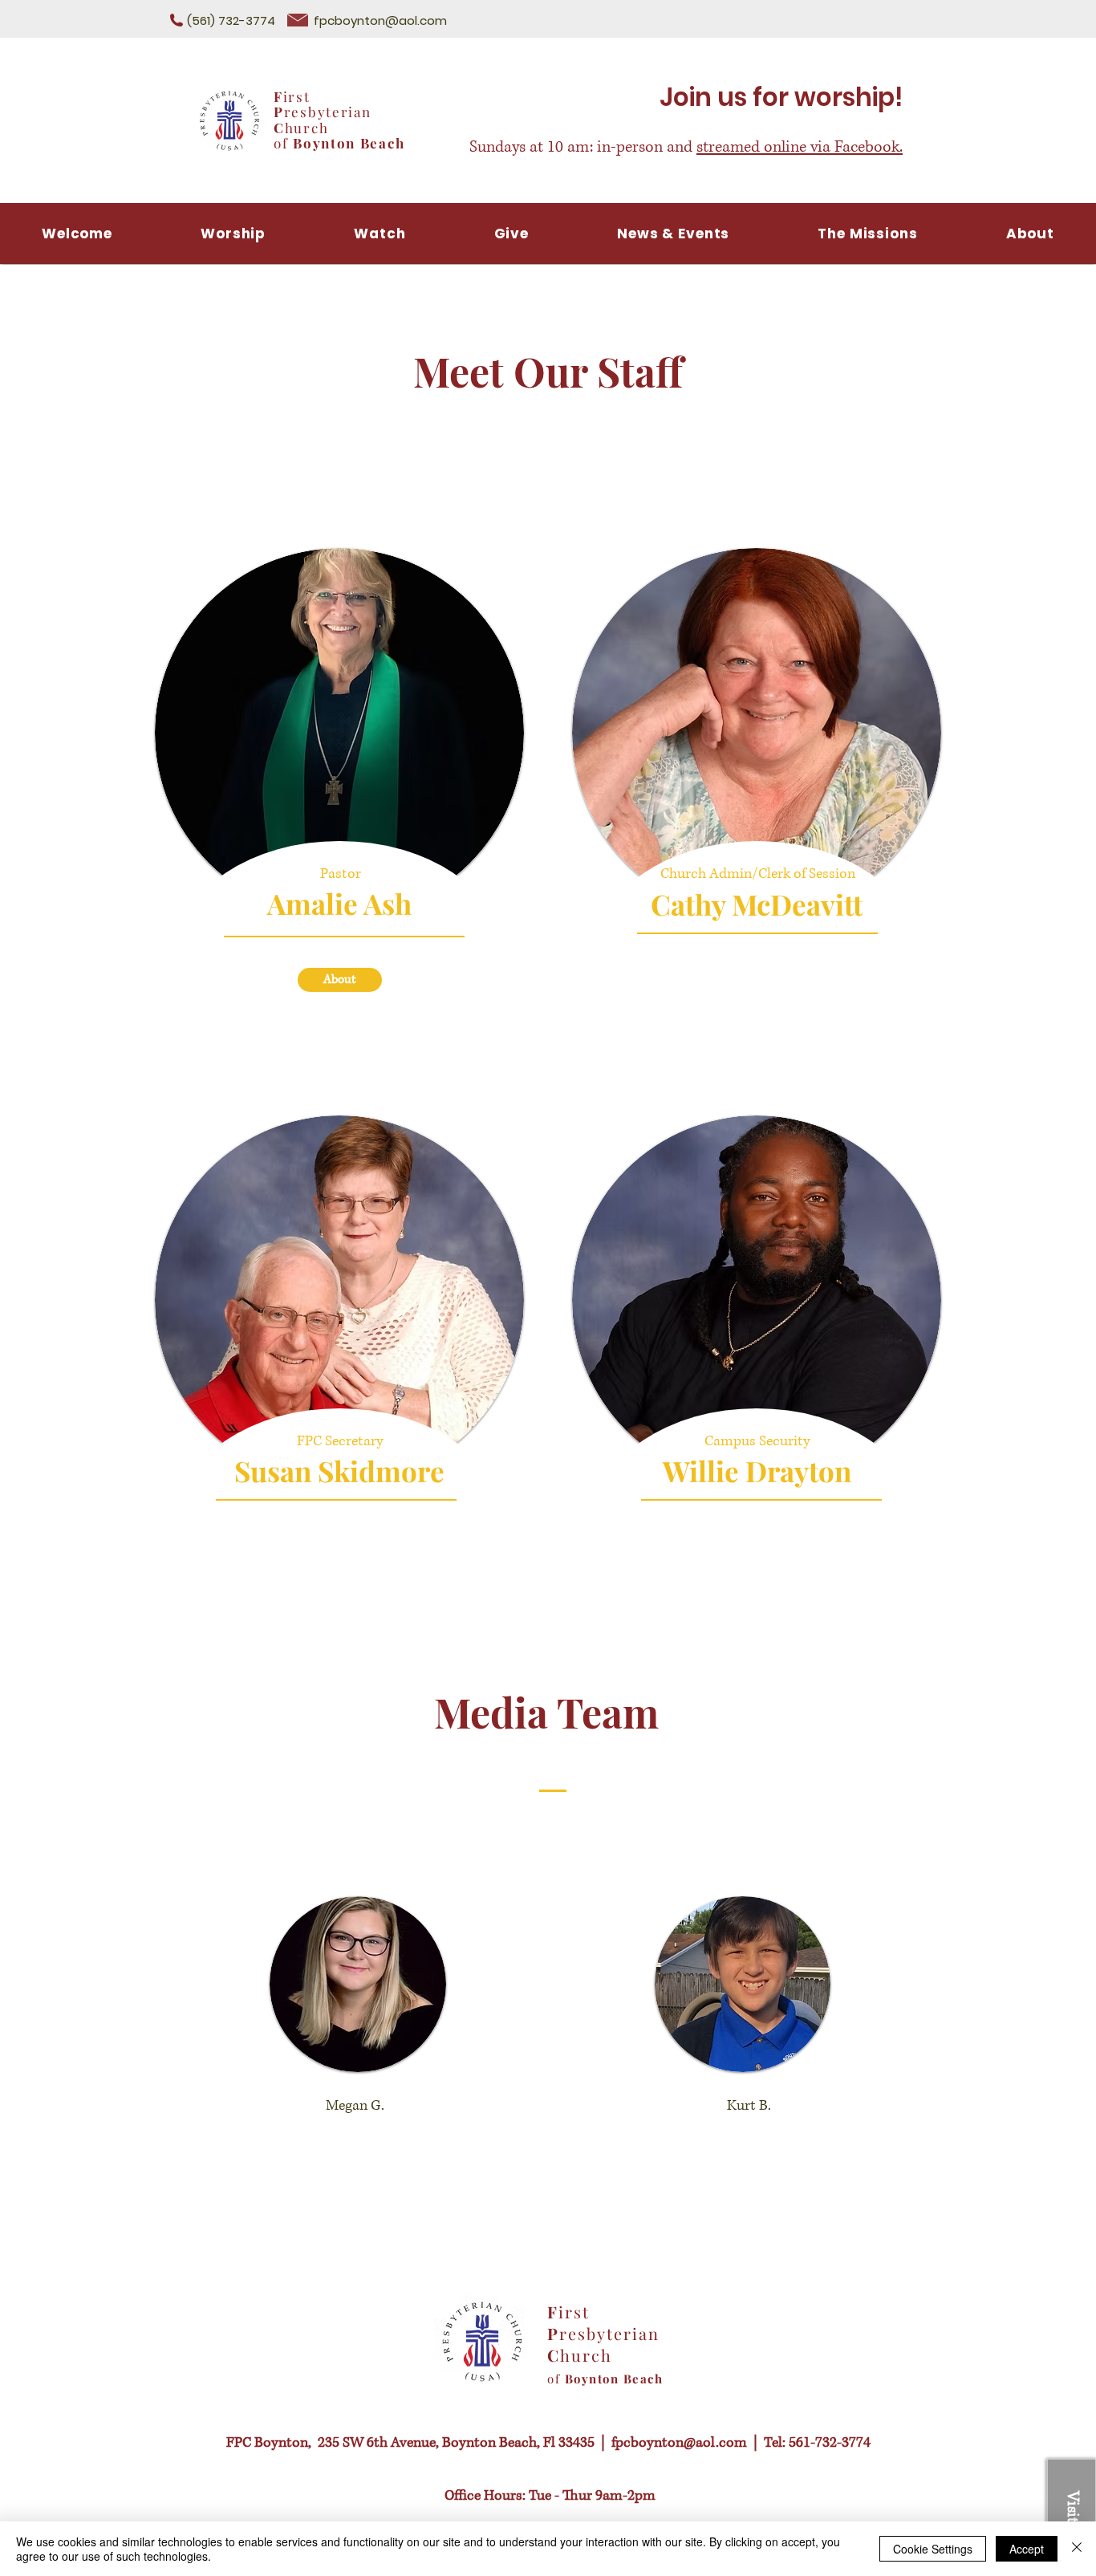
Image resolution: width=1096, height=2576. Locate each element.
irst (297, 96)
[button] (380, 234)
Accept (1027, 2549)
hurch (307, 128)
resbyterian (328, 112)
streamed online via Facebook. (800, 147)
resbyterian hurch (603, 2344)
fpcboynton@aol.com (380, 20)
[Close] (1077, 2549)
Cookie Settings (933, 2549)
